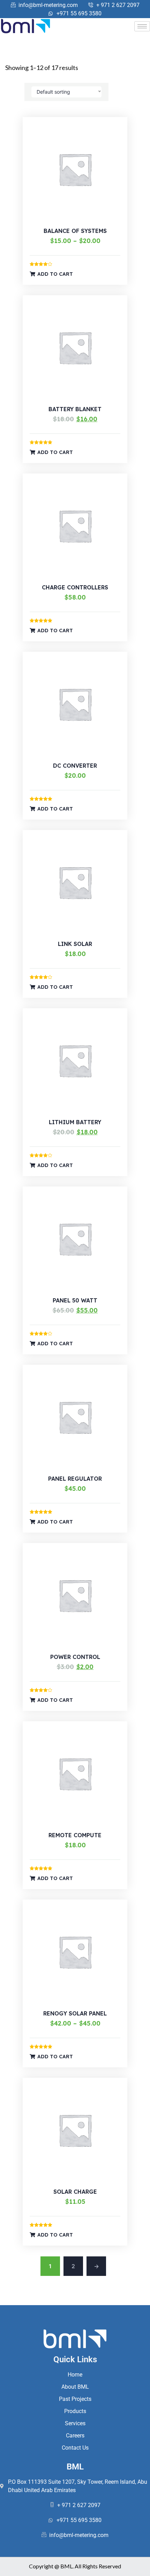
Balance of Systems (75, 231)
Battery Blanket (75, 409)
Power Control (75, 1657)
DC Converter (75, 766)
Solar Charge (75, 2192)
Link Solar (75, 944)
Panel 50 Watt (75, 1300)
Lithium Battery (75, 1122)
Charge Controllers (75, 587)
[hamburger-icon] (142, 26)
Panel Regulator (75, 1479)
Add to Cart (55, 274)
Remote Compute (75, 1835)
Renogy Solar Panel (75, 2013)
